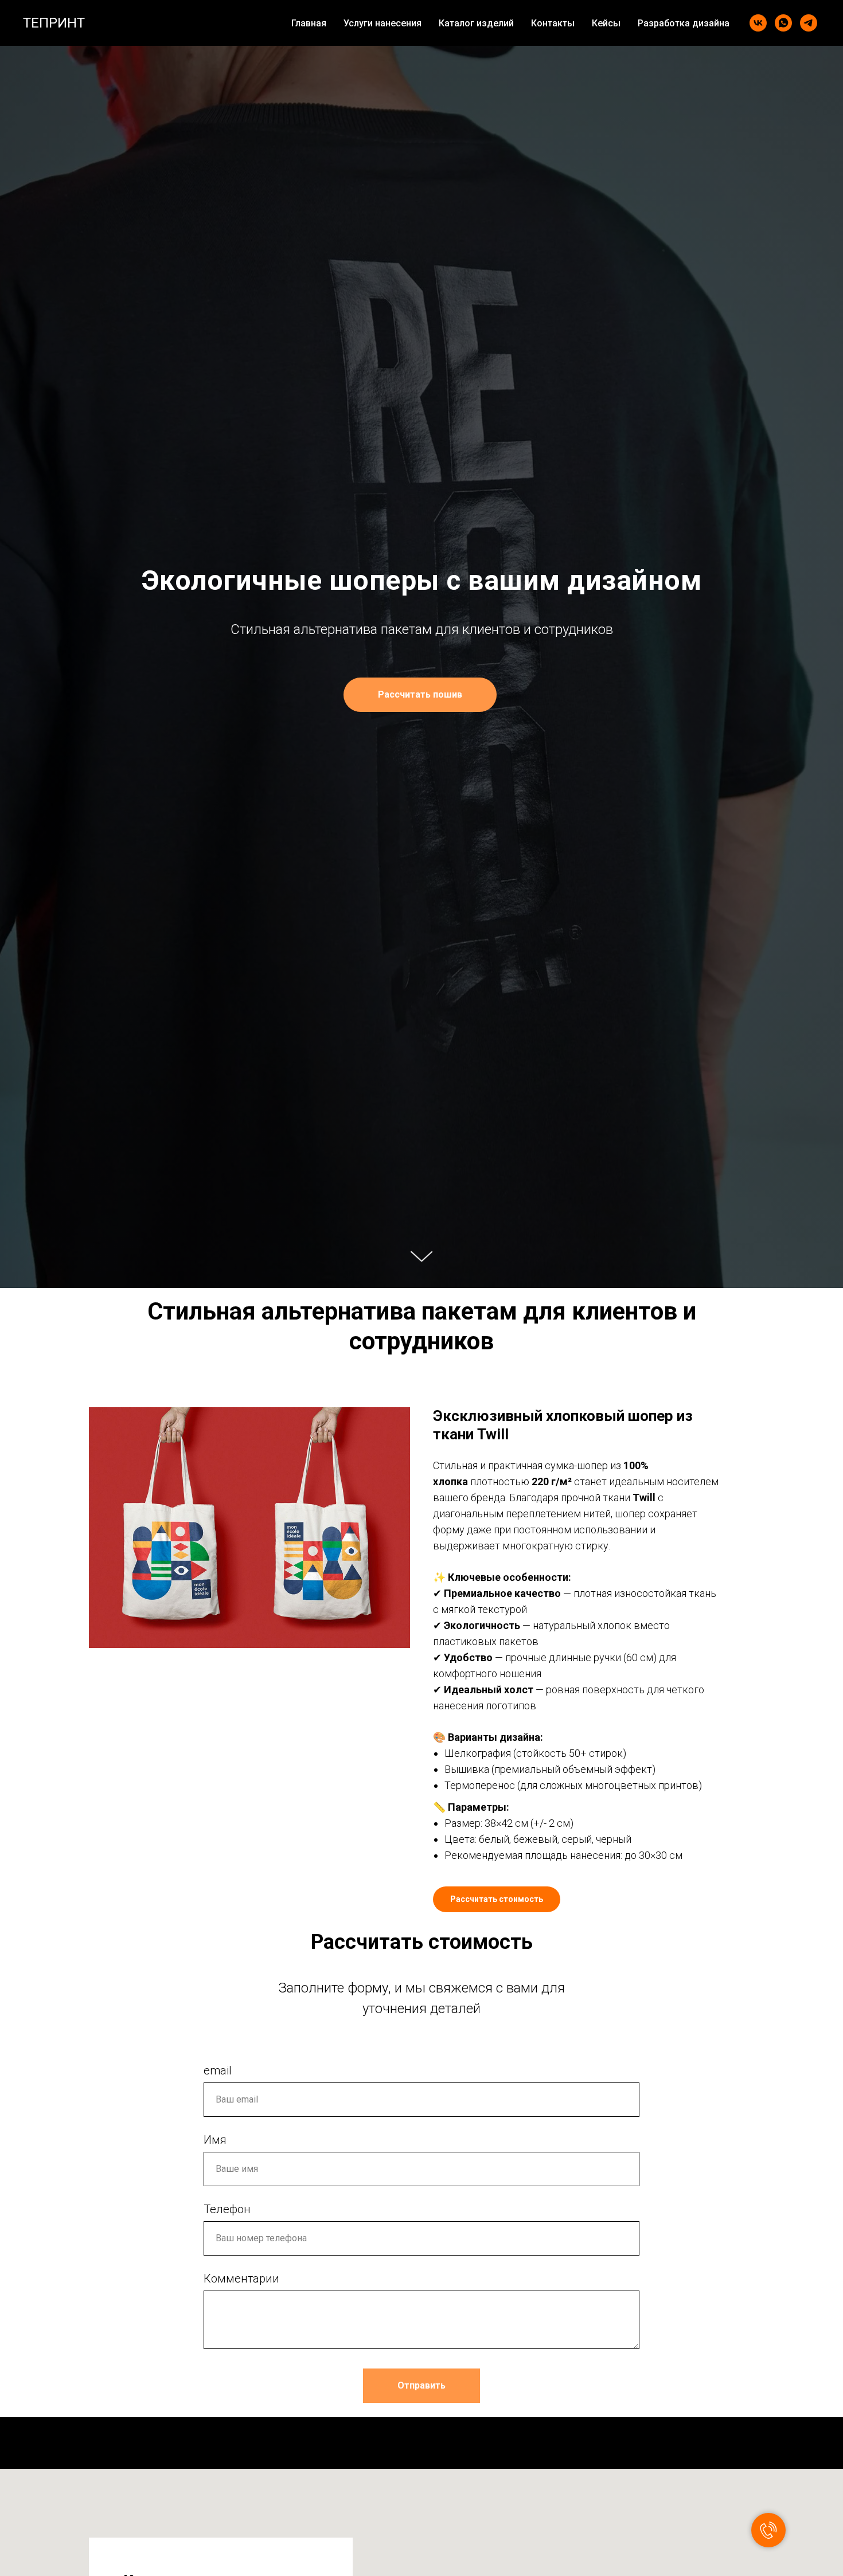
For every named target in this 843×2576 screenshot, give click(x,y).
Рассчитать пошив (420, 694)
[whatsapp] (783, 23)
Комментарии (241, 2279)
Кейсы (606, 23)
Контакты (553, 23)
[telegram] (809, 23)
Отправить (421, 2385)
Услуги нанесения (383, 23)
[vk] (758, 23)
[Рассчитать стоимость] (497, 1890)
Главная (309, 23)
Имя (215, 2140)
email (218, 2070)
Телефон (227, 2209)
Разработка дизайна (684, 23)
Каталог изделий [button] (476, 23)
